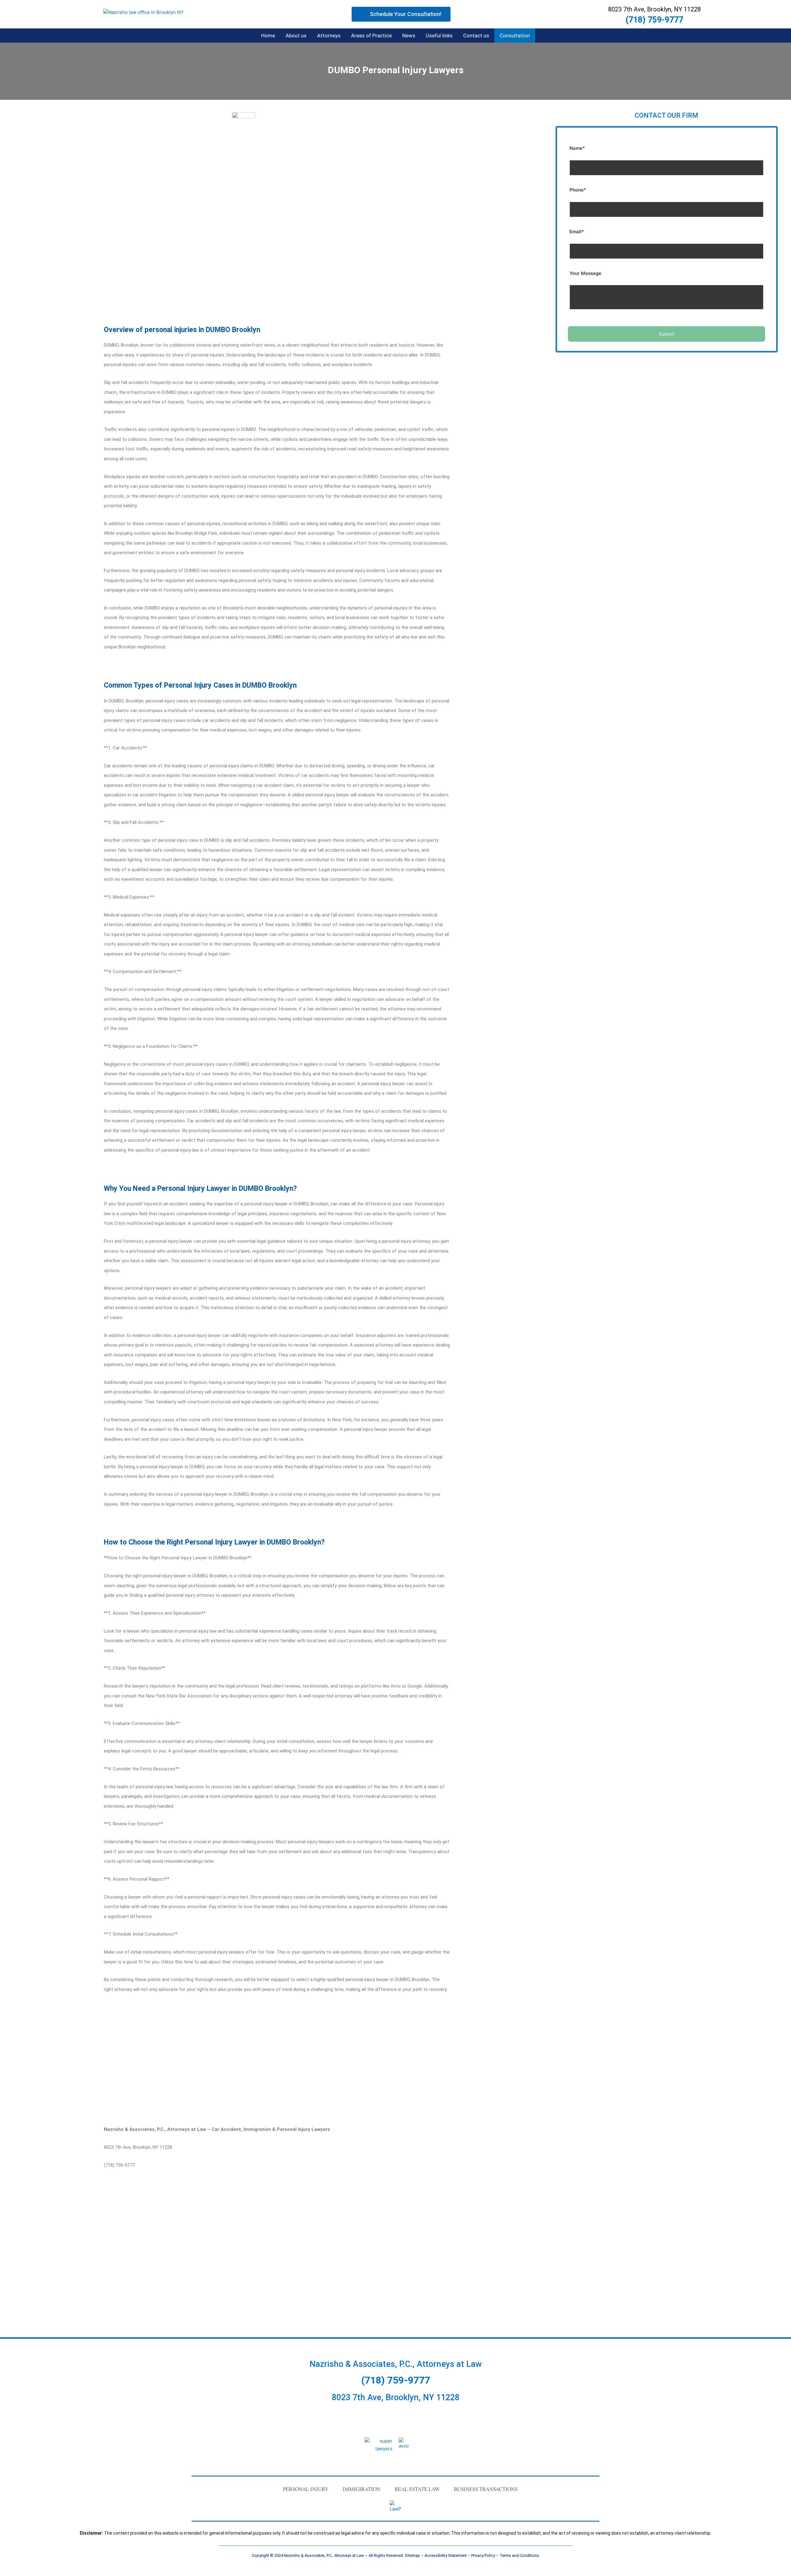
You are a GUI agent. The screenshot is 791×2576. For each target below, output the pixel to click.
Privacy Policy (483, 2555)
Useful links (439, 36)
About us (296, 36)
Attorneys (329, 36)
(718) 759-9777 (654, 20)
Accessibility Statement (446, 2555)
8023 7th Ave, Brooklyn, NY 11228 (396, 2397)
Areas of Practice (371, 36)
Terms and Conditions (519, 2555)
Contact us (476, 36)
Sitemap (412, 2555)
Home (268, 36)
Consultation (515, 36)
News (409, 36)
